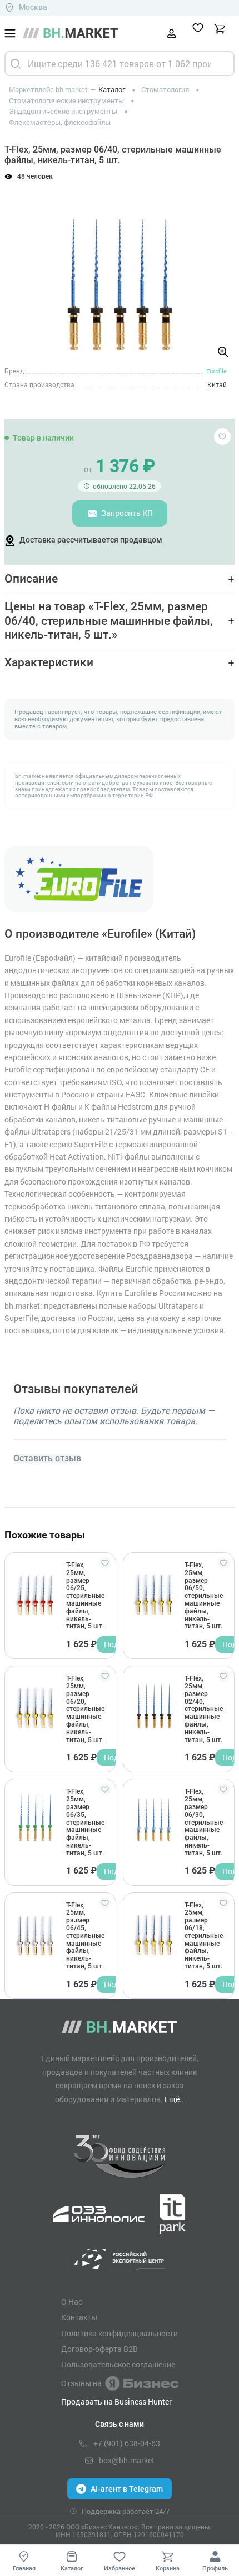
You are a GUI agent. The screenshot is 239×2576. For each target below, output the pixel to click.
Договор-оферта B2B (99, 2349)
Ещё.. (174, 2099)
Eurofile (216, 371)
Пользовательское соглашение (118, 2365)
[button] (22, 268)
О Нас (72, 2302)
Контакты (79, 2317)
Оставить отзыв (47, 1459)
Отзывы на (81, 2383)
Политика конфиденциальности (120, 2334)
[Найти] (16, 64)
